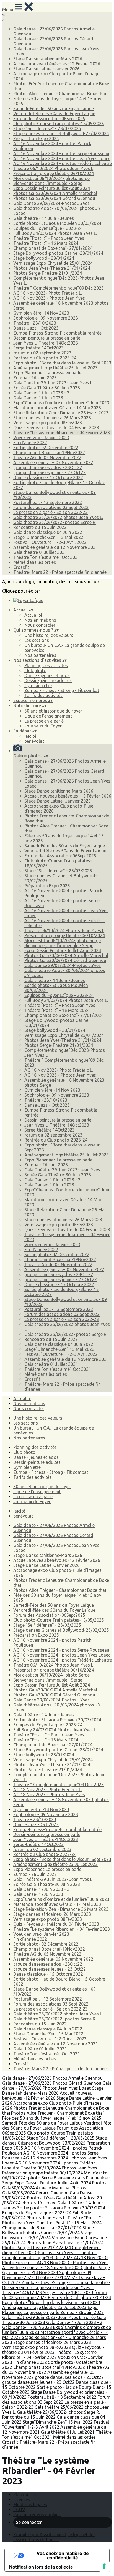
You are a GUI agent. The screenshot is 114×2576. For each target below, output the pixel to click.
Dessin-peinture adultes (48, 680)
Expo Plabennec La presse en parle (47, 373)
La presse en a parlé (44, 721)
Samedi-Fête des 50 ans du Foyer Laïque (54, 109)
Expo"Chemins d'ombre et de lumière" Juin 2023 (61, 403)
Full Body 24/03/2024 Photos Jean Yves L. (55, 233)
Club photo (35, 670)
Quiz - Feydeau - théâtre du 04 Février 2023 (56, 428)
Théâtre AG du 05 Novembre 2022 (47, 457)
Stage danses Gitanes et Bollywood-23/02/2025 (61, 133)
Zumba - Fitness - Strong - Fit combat (62, 690)
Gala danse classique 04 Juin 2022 (48, 532)
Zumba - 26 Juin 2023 (35, 378)
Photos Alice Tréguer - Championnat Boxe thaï (60, 94)
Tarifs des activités (43, 695)
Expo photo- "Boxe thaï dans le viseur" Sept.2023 (62, 363)
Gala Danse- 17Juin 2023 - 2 (41, 393)
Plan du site (25, 2495)
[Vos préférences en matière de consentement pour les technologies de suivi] (104, 2566)
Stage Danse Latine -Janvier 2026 (46, 69)
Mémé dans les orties (35, 562)
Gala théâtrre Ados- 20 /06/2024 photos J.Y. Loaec (52, 2200)
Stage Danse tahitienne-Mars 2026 (48, 59)
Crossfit (21, 567)
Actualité (33, 615)
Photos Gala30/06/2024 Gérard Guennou (54, 198)
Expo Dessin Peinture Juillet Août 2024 (52, 188)
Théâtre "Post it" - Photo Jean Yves (49, 238)
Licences (22, 2500)
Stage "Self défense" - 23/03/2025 (47, 128)
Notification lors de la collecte (41, 2567)
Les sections (37, 640)
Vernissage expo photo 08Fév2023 (48, 423)
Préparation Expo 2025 (36, 138)
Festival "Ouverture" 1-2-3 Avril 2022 (50, 542)
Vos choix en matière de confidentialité (63, 2556)
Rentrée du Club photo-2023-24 (45, 358)
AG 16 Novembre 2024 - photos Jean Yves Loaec (62, 158)
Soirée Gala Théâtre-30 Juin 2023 (47, 388)
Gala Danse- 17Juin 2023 (38, 398)
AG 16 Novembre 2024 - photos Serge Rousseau (61, 153)
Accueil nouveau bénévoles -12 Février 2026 (57, 64)
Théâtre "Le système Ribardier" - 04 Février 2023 (62, 433)
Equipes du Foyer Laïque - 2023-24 (48, 228)
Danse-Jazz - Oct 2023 (36, 328)
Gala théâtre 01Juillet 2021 (40, 552)
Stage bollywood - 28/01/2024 (44, 258)
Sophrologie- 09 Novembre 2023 (46, 318)
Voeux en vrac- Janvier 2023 (41, 438)
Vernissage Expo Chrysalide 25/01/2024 (53, 263)
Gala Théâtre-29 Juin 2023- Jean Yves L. (53, 383)
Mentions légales (30, 2505)
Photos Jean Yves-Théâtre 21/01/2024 (52, 268)
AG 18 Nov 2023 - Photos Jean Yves (49, 298)
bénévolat (34, 741)
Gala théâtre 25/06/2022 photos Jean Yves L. (58, 517)
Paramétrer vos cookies (37, 2515)
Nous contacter (40, 625)
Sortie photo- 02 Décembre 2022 (46, 448)
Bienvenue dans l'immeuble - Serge (48, 183)
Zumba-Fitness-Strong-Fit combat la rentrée (57, 333)
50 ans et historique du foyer (53, 711)
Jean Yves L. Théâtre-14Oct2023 (46, 343)
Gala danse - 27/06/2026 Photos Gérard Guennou (52, 2083)
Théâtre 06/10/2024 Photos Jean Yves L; (54, 168)
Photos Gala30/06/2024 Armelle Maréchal (55, 193)
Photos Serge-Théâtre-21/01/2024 (48, 273)
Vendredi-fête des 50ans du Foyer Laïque (54, 114)
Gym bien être (38, 685)
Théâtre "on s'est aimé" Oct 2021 (47, 557)
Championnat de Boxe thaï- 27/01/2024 (53, 248)
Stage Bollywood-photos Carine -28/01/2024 (58, 253)
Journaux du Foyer (43, 726)
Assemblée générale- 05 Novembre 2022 (53, 462)
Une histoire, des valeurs (49, 635)
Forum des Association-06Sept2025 (49, 119)
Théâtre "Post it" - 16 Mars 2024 (46, 243)
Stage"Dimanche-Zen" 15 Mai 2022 (48, 537)
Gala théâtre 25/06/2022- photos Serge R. (55, 522)
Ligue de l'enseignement (48, 716)
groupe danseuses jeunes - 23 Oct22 (50, 472)
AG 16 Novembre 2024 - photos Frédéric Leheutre (63, 163)
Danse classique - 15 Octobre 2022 (48, 477)
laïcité (30, 736)
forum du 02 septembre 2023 (42, 353)
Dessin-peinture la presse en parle (47, 338)
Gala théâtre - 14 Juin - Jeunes (44, 218)
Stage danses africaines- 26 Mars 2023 (52, 418)
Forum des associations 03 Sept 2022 (51, 507)
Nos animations (40, 620)
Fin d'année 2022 (30, 443)
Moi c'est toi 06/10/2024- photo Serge (51, 178)
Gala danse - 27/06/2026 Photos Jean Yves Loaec (57, 2086)
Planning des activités (46, 665)
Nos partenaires (40, 655)
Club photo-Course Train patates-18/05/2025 (59, 124)
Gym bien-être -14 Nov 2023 (41, 313)
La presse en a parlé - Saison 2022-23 (50, 512)
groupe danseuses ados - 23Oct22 (48, 467)
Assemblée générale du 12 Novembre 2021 (56, 547)
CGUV (19, 2510)
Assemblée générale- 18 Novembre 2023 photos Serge (56, 2268)
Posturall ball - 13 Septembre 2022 (48, 502)
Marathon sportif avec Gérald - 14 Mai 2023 (57, 408)
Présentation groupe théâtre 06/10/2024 (54, 173)
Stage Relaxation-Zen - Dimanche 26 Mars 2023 (61, 413)
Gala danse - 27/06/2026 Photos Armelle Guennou (52, 2078)
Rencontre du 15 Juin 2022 (40, 527)
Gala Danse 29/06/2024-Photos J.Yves (51, 203)
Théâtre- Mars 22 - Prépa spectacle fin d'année (60, 572)
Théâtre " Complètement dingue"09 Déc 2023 (59, 288)
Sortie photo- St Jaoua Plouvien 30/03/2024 (57, 223)
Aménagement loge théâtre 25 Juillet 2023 (55, 368)
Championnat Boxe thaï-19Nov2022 (49, 453)
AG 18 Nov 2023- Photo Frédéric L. (48, 293)
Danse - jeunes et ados (47, 675)
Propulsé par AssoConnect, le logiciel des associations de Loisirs (54, 2537)
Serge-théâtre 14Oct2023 (38, 348)
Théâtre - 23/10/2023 (35, 323)
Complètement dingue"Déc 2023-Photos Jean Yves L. (52, 2250)
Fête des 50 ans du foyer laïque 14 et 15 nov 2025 (52, 2118)
